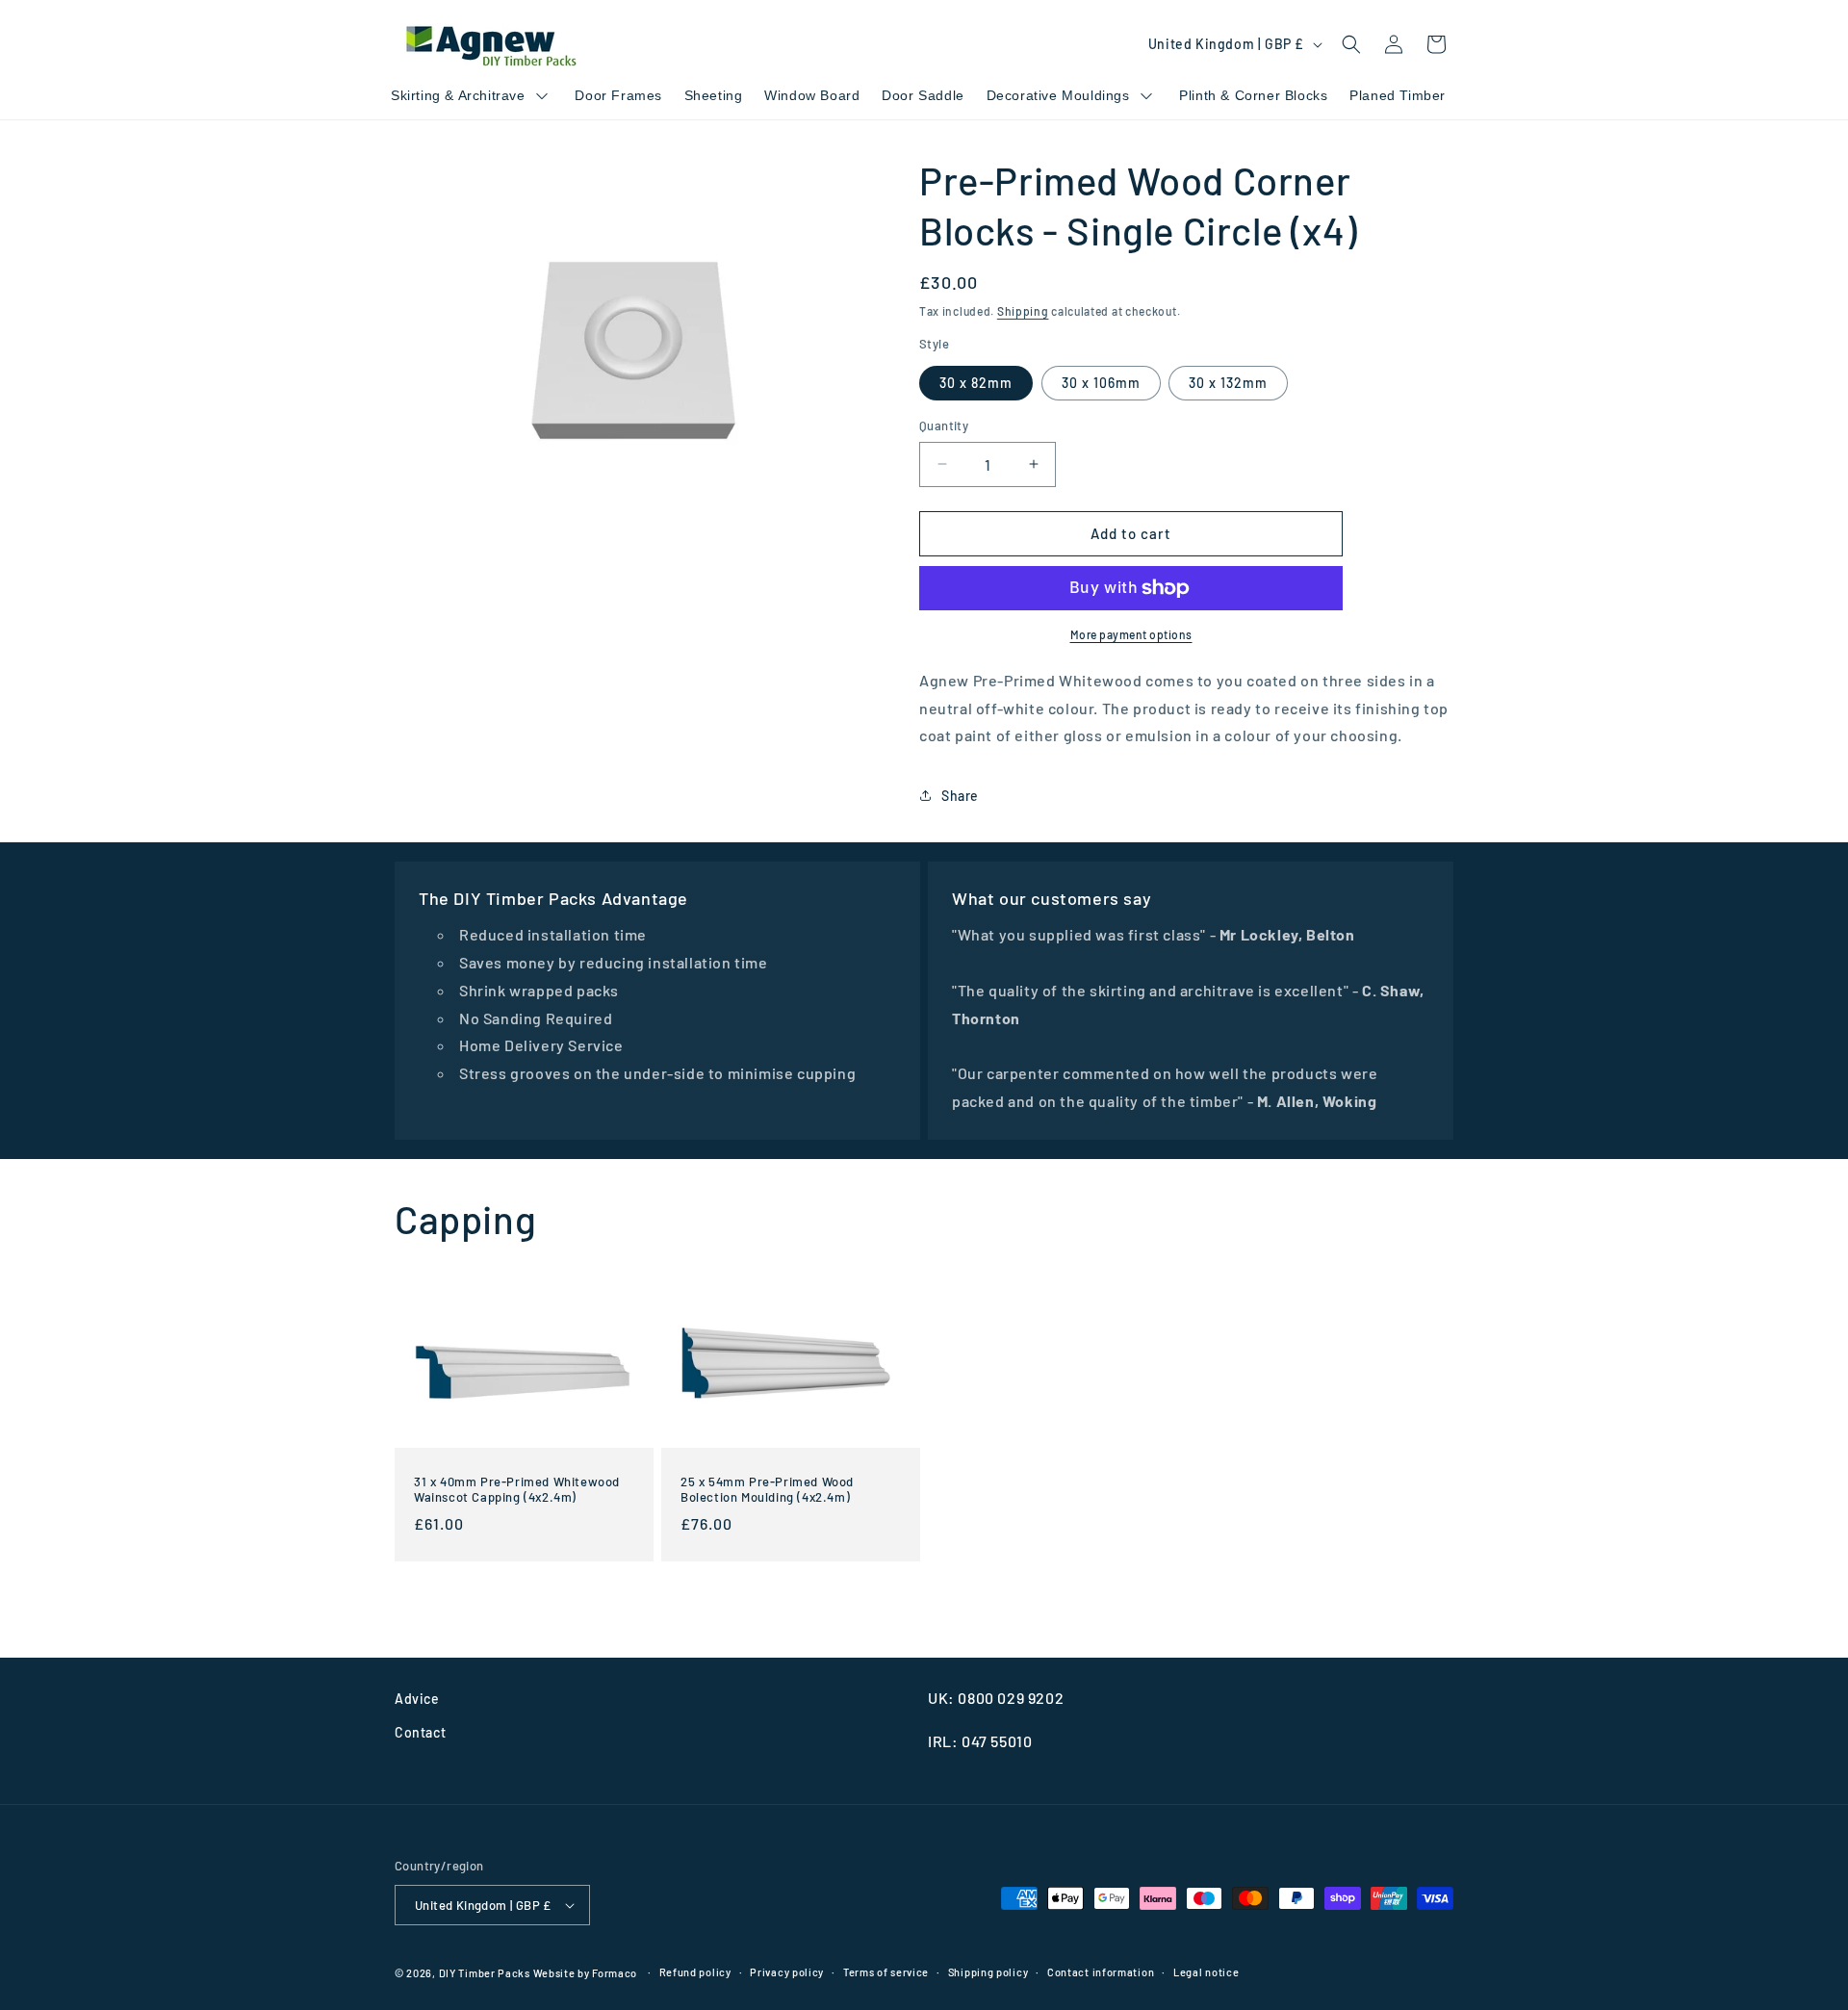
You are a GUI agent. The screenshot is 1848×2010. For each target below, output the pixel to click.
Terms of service (886, 1972)
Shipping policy (988, 1972)
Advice (417, 1699)
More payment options (1131, 634)
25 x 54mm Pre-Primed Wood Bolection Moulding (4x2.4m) (767, 1489)
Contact (420, 1732)
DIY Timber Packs (485, 1973)
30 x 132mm (1228, 383)
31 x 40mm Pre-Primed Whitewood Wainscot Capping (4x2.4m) (517, 1489)
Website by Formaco (587, 1973)
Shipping (1023, 311)
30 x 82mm (976, 383)
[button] (1351, 44)
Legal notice (1206, 1972)
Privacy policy (787, 1972)
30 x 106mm (1101, 383)
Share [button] (960, 796)
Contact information (1101, 1972)
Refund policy (695, 1972)
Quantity (944, 425)
